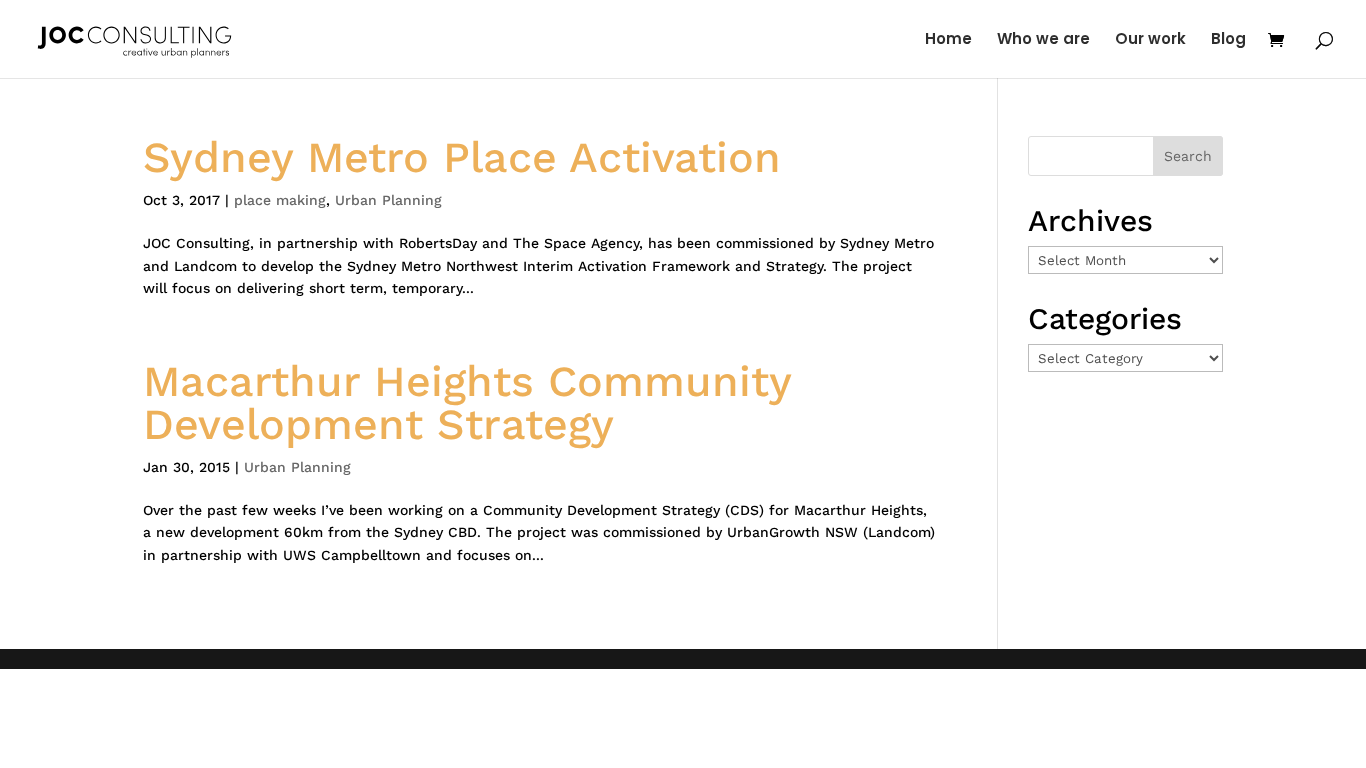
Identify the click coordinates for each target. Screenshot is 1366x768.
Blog (1228, 40)
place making (280, 200)
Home (948, 40)
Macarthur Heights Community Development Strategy (467, 402)
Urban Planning (388, 200)
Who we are (1043, 40)
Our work (1150, 40)
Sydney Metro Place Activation (462, 157)
